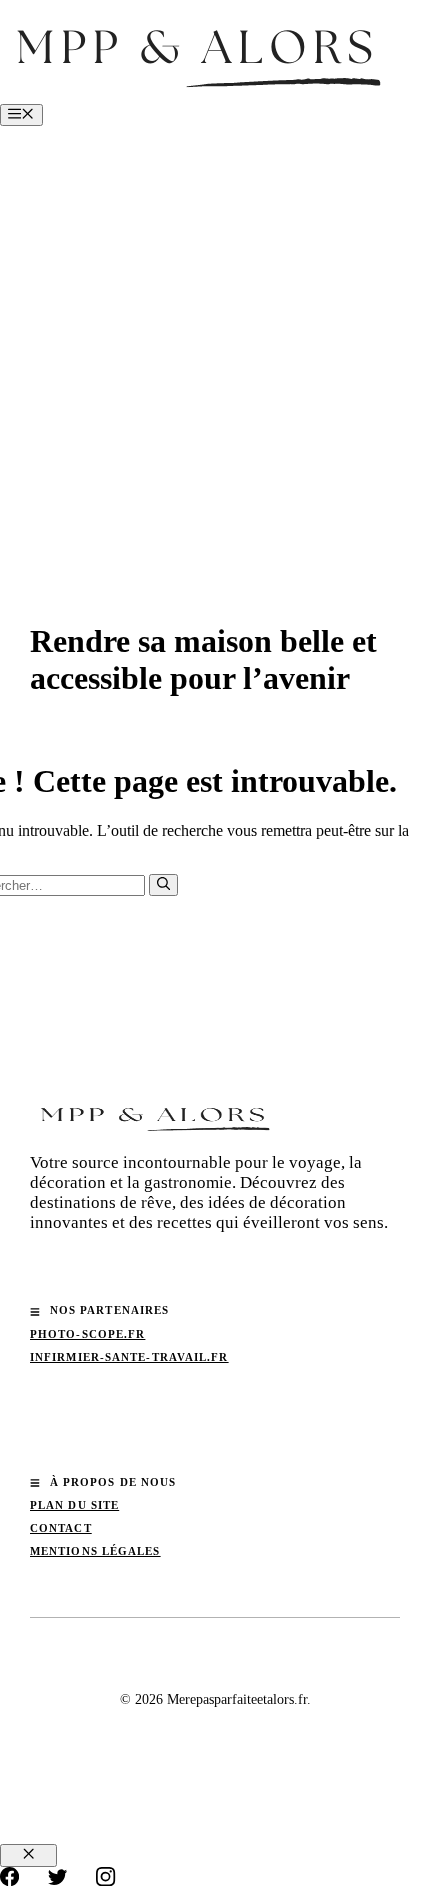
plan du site (74, 1505)
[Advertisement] (215, 351)
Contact (61, 1528)
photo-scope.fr (87, 1334)
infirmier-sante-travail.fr (129, 1357)
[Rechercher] (163, 885)
